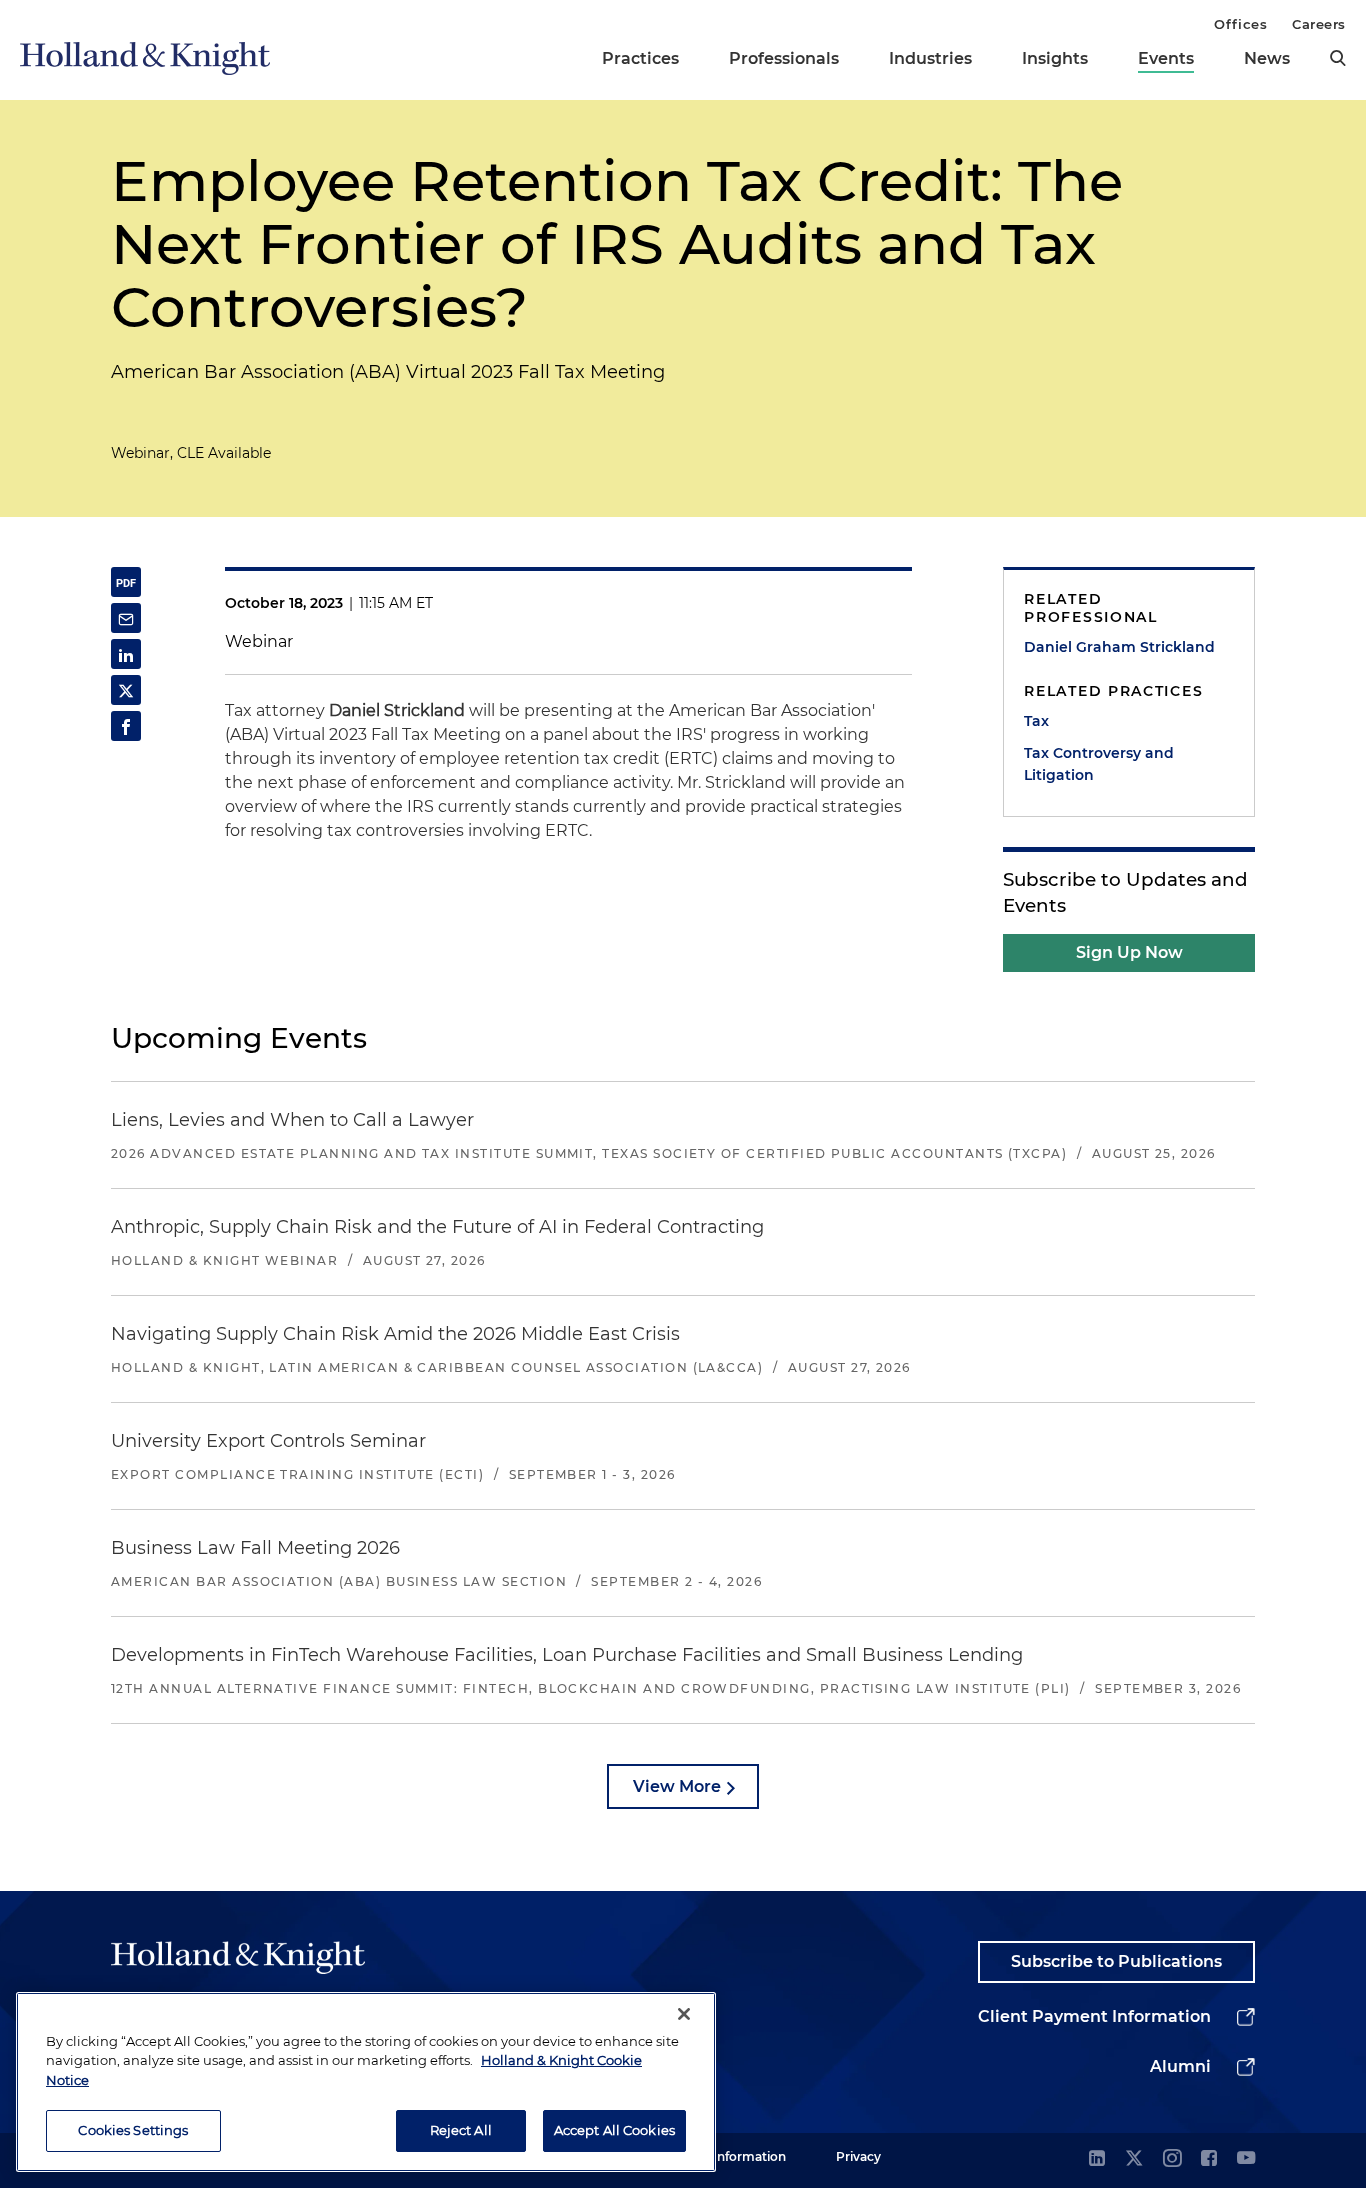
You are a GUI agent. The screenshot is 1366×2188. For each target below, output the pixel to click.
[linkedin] (1097, 2159)
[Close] (684, 2014)
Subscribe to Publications (1116, 1961)
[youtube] (1246, 2159)
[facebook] (1209, 2159)
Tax (1036, 721)
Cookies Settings (133, 2130)
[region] (366, 2082)
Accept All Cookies (614, 2130)
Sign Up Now (1129, 952)
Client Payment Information (1094, 2016)
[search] (1338, 58)
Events (1166, 58)
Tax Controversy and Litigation (1099, 764)
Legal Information (732, 2156)
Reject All (461, 2130)
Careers (1319, 24)
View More (677, 1786)
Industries (930, 58)
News (1267, 58)
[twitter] (1134, 2159)
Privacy (858, 2156)
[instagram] (1172, 2159)
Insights (1055, 58)
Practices (640, 58)
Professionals (784, 58)
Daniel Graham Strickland (1119, 647)
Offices (1240, 24)
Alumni (1180, 2066)
